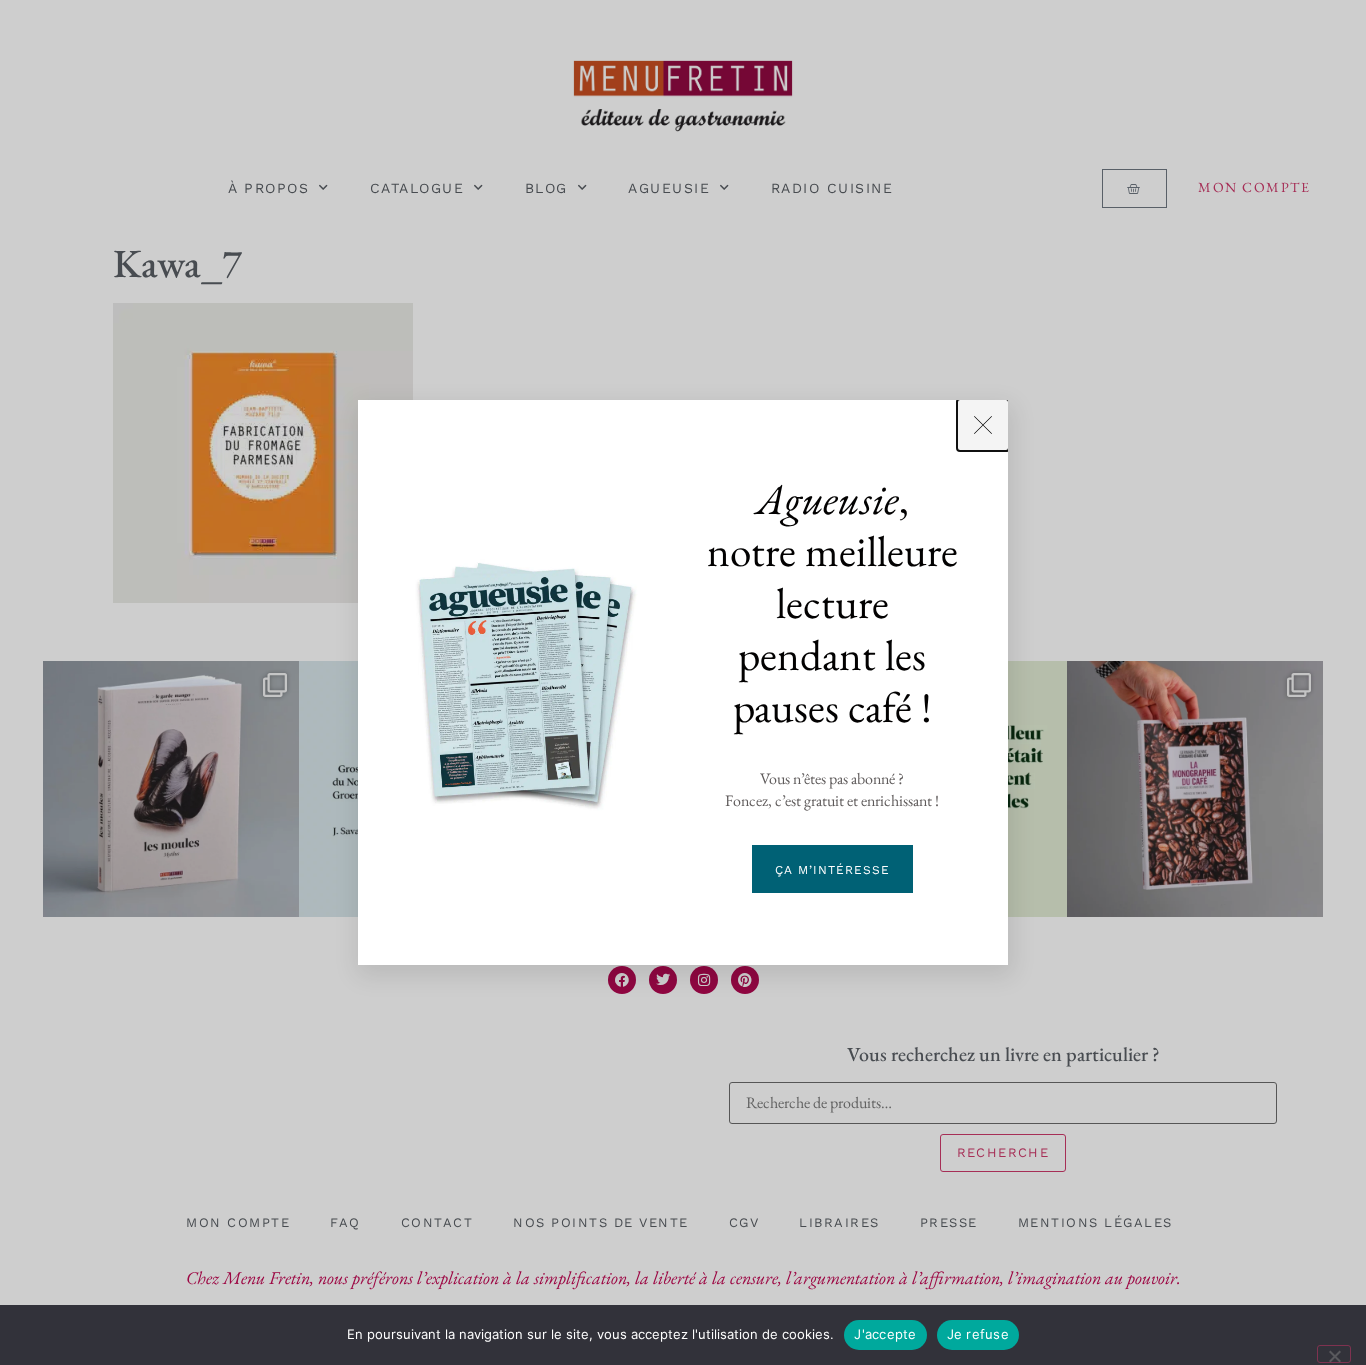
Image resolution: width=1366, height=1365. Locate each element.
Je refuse (978, 1334)
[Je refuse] (1334, 1354)
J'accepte (885, 1334)
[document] (683, 682)
